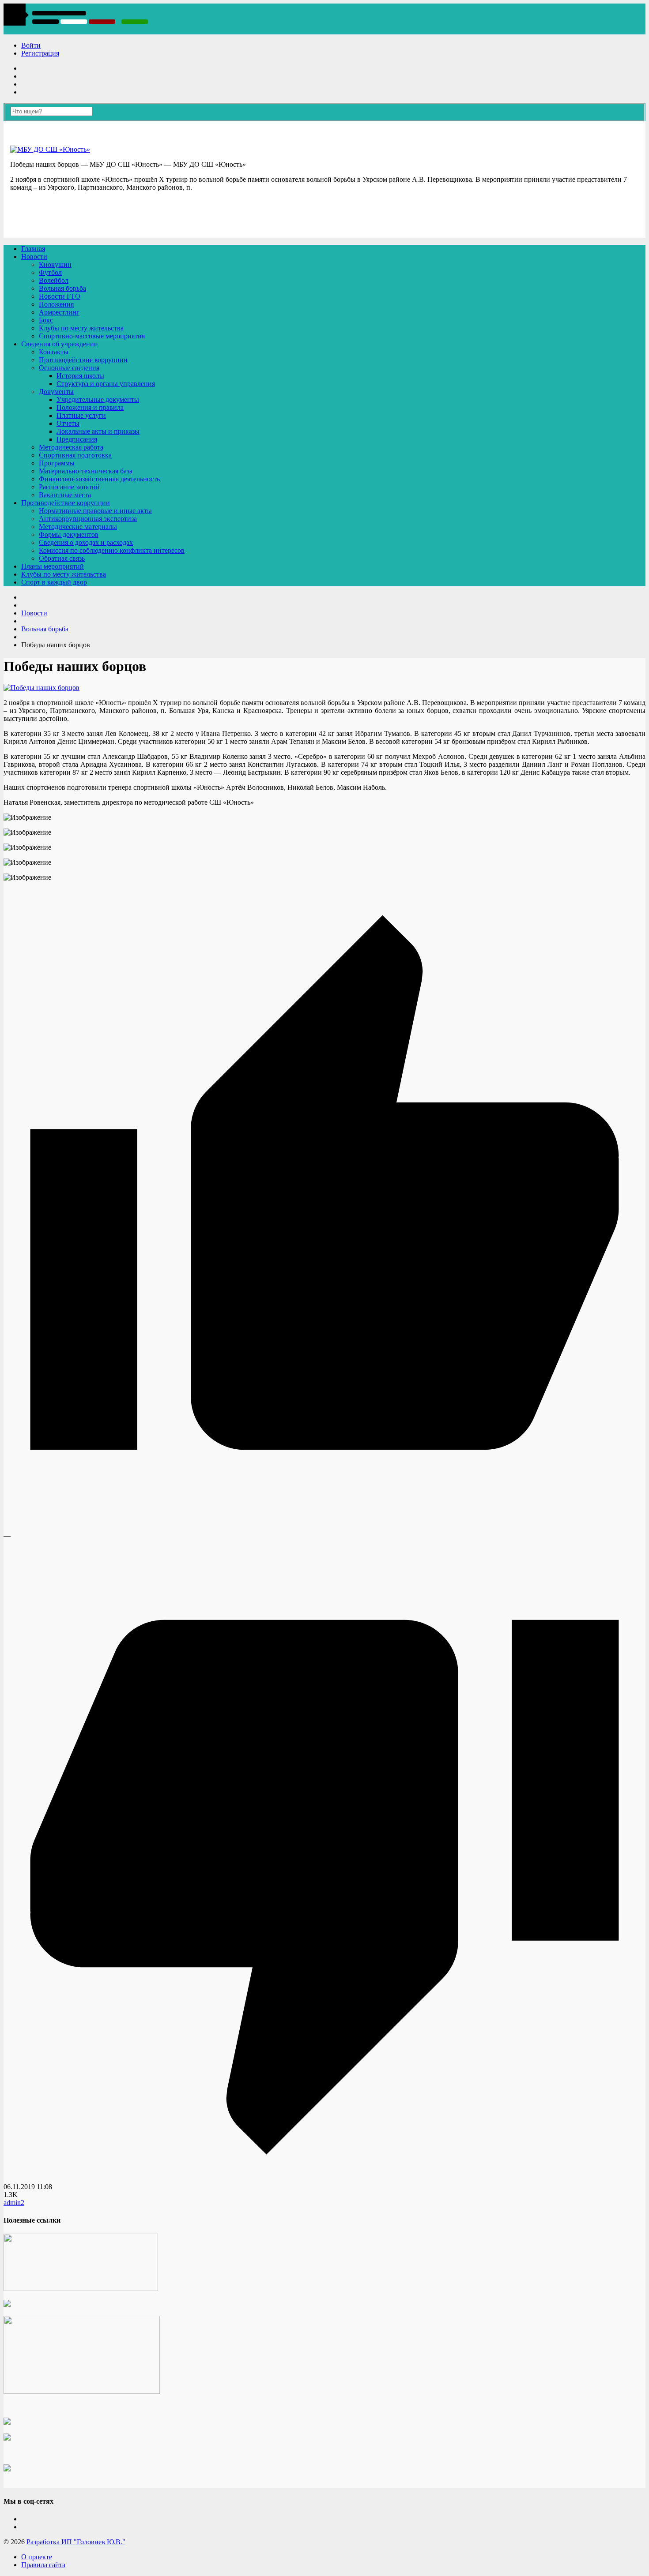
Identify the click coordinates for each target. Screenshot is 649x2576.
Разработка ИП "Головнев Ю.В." (76, 2542)
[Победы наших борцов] (42, 688)
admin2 (14, 2203)
